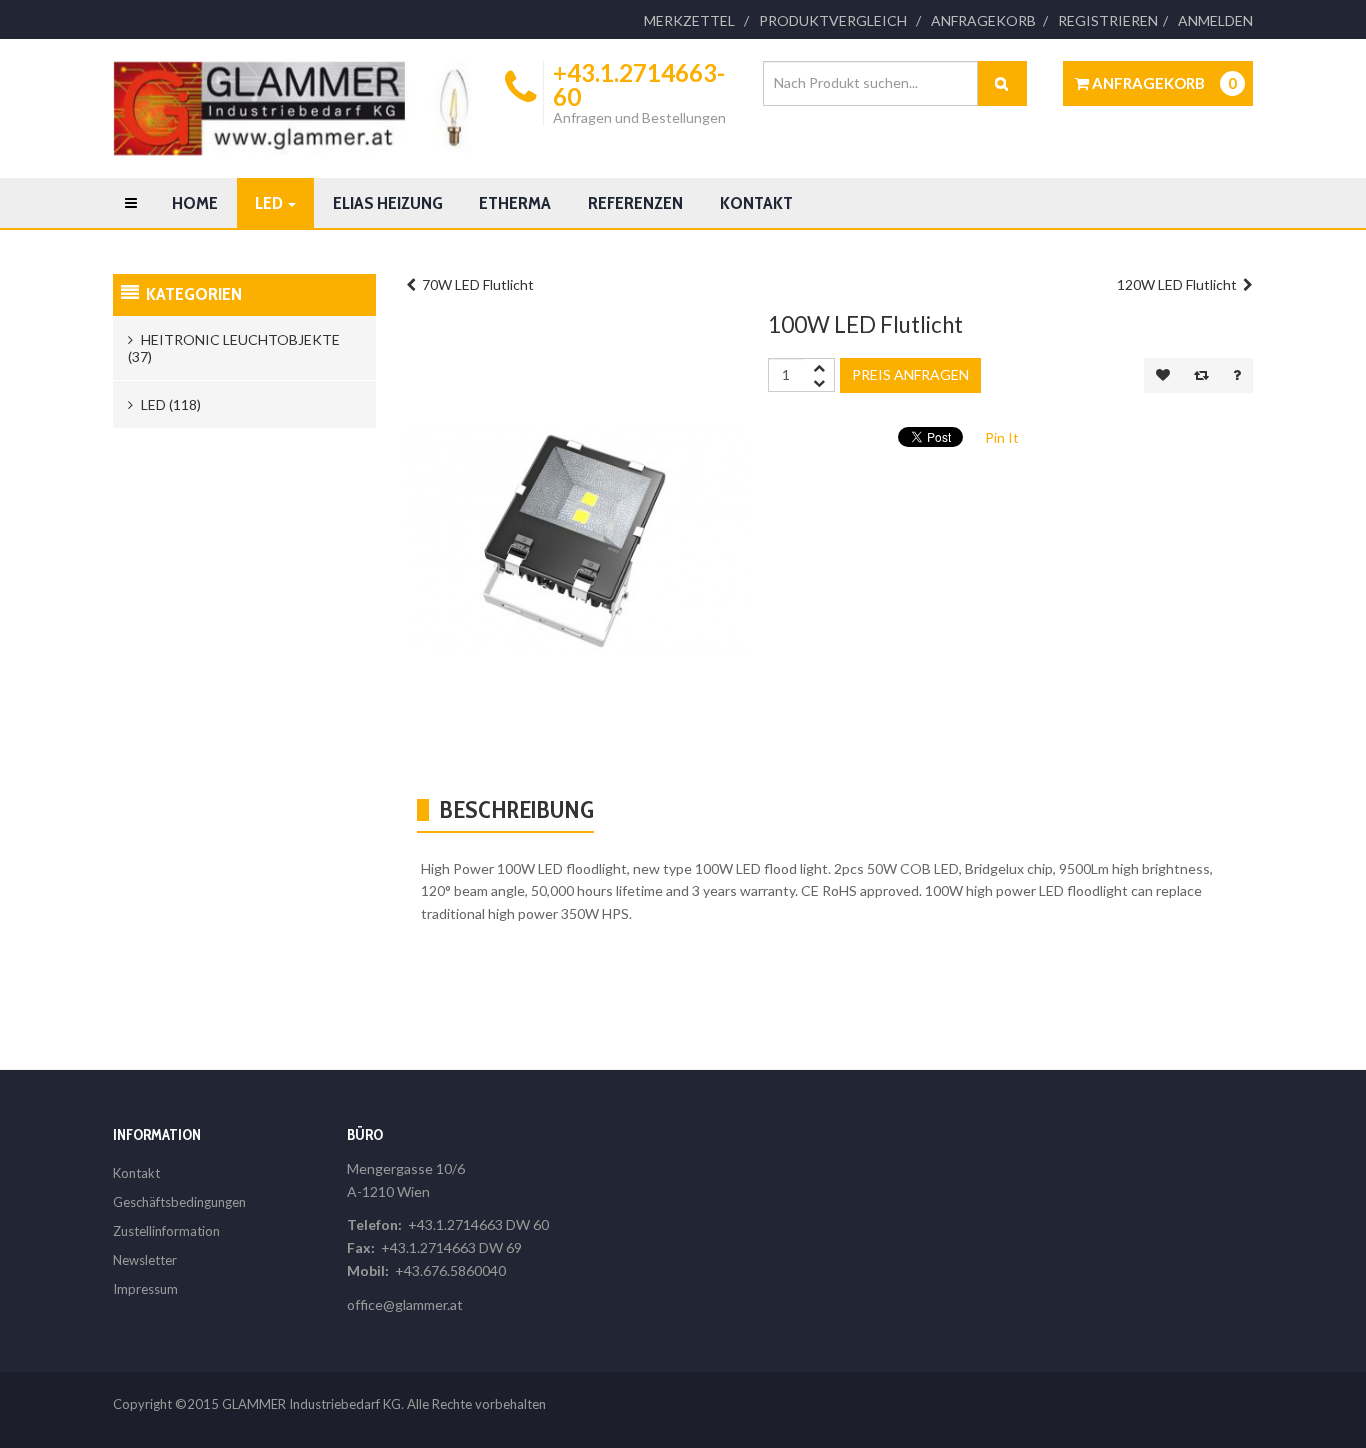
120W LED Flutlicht (1180, 284)
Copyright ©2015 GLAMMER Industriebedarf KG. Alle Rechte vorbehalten (329, 1404)
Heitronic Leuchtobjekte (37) (234, 348)
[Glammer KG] (293, 108)
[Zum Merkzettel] (1163, 375)
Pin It (1002, 437)
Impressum (145, 1289)
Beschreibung (516, 809)
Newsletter (145, 1260)
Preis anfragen (910, 374)
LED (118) (169, 404)
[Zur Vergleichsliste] (1201, 375)
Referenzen (635, 203)
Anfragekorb (983, 21)
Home (195, 203)
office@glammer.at (405, 1304)
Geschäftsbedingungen (179, 1202)
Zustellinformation (166, 1231)
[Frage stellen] (1237, 375)
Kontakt (756, 203)
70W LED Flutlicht (475, 284)
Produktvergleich (833, 21)
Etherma (515, 203)
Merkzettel (689, 21)
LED (270, 203)
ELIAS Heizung (388, 203)
